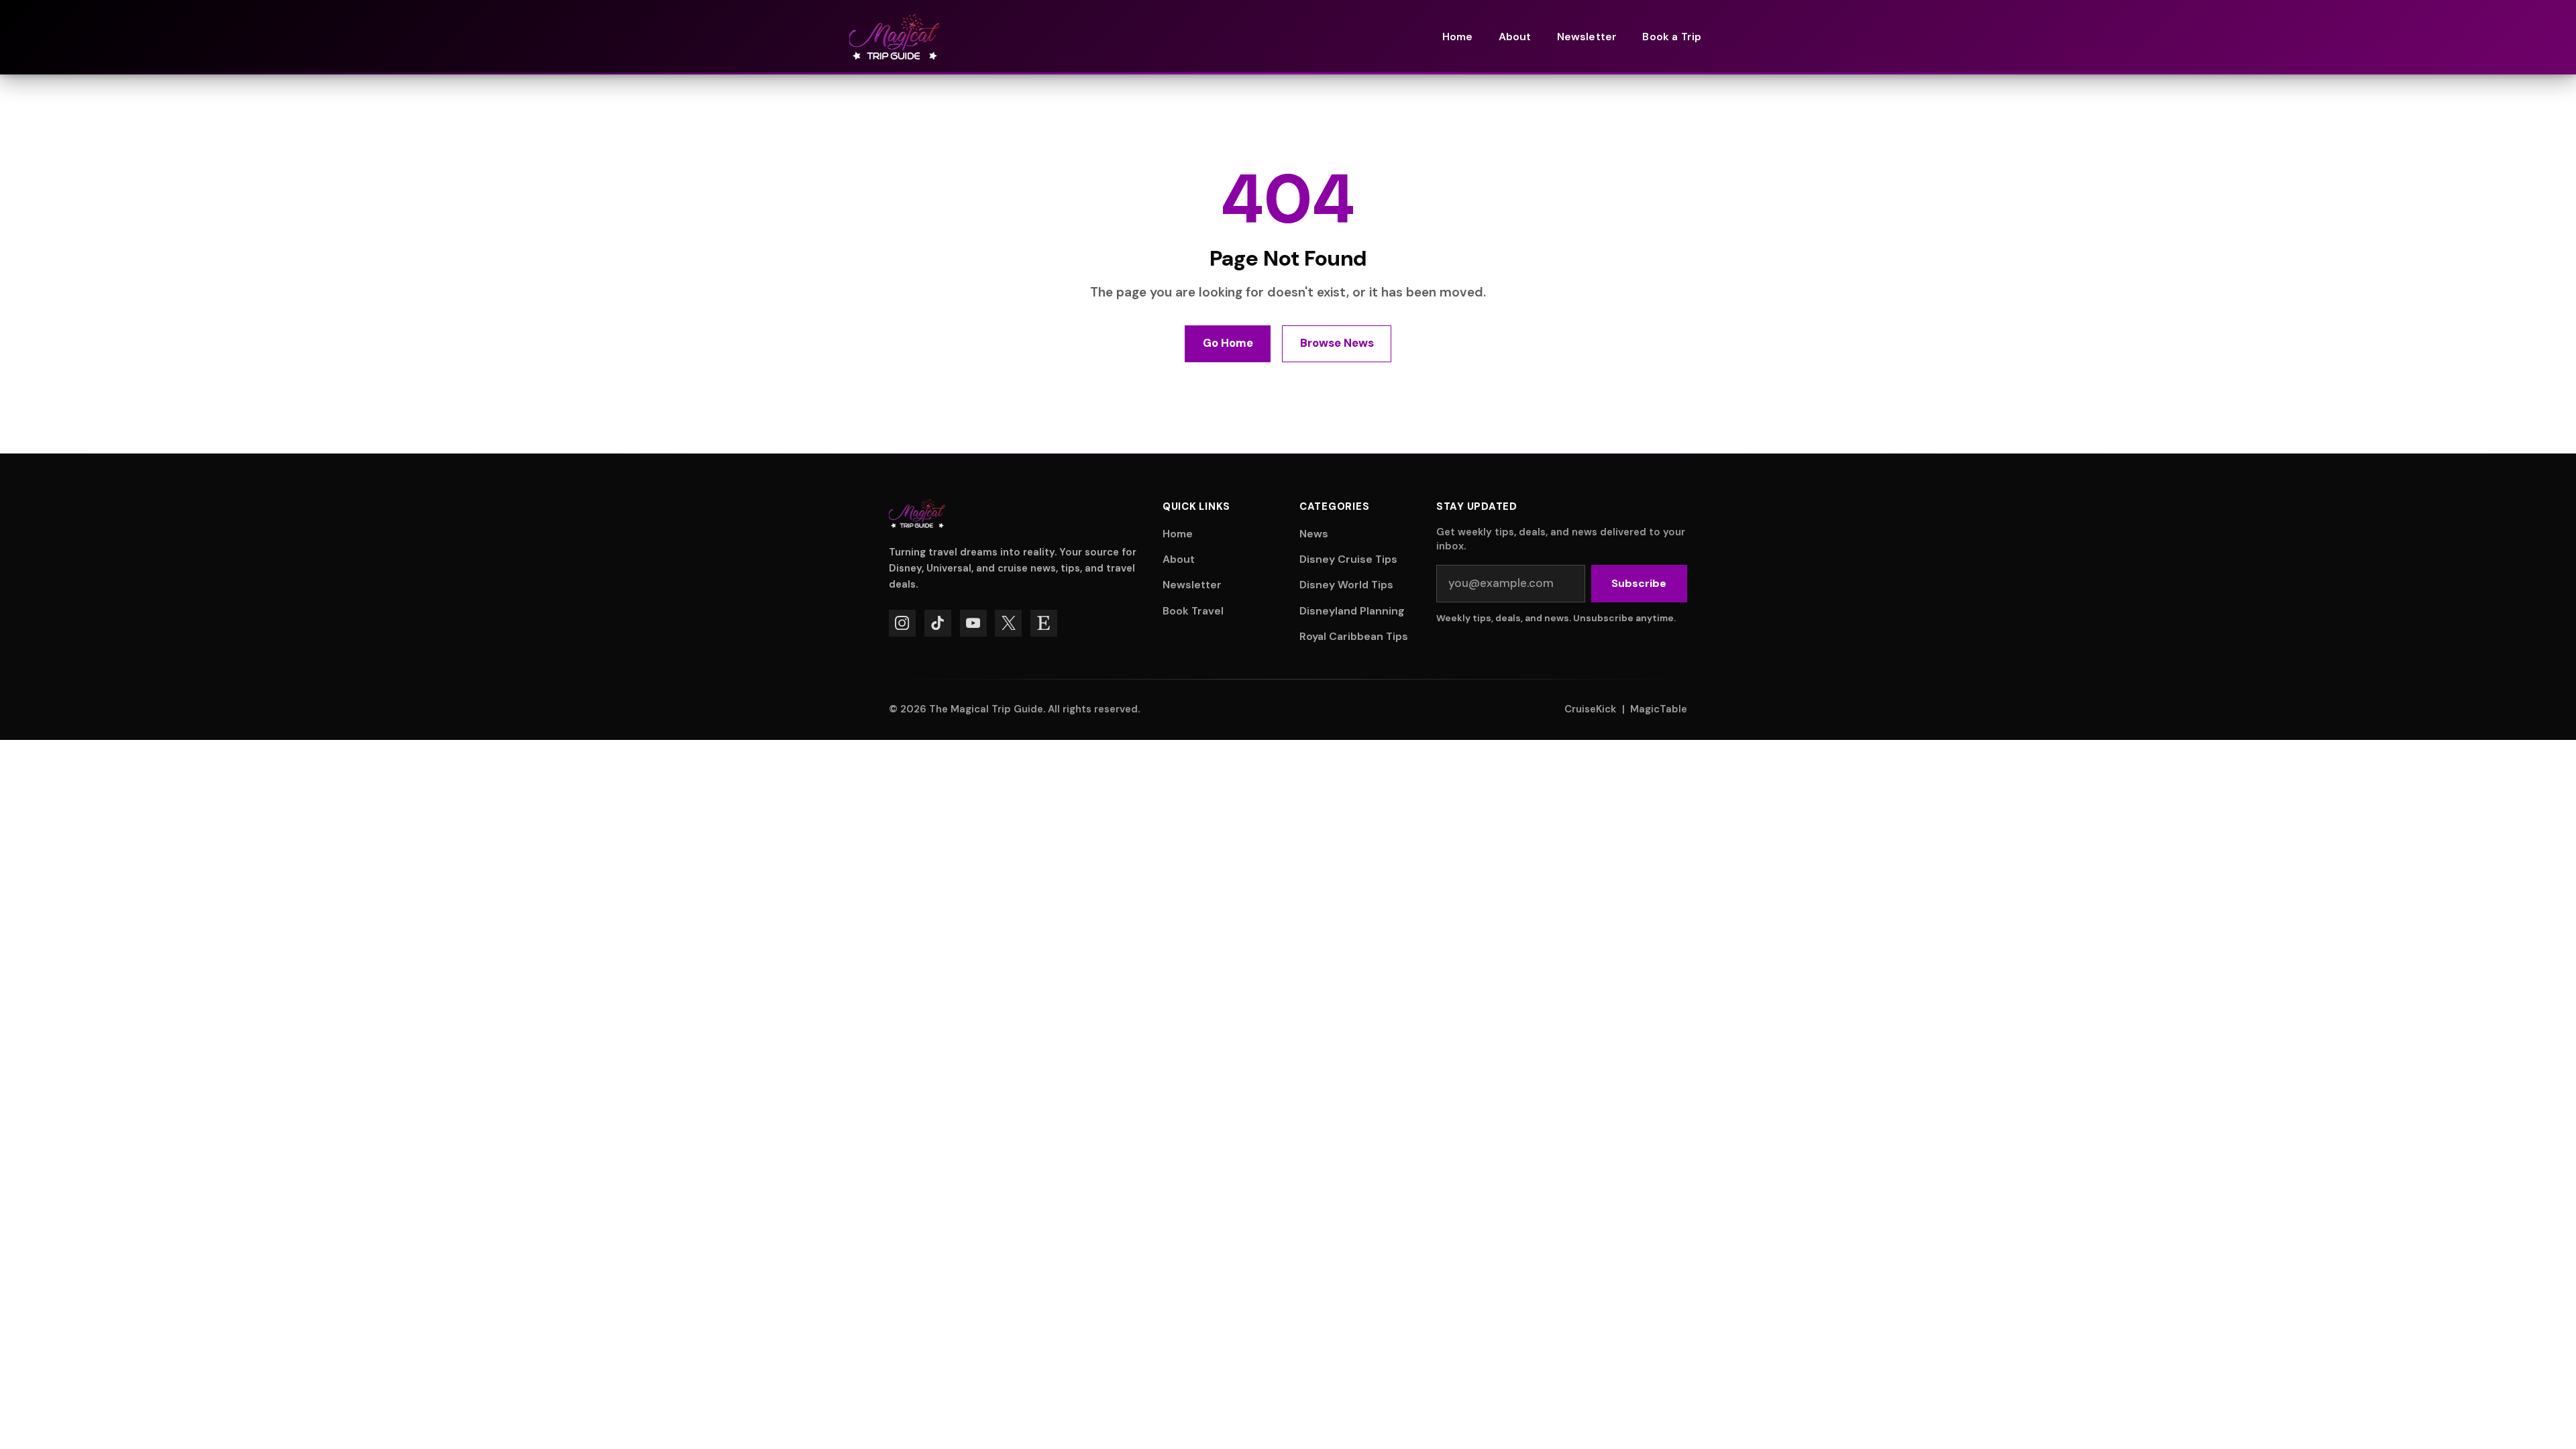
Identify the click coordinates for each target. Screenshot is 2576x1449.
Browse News (1337, 343)
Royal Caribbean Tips (1354, 636)
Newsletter (1192, 585)
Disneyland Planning (1352, 611)
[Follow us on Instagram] (902, 623)
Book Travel (1193, 611)
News (1314, 534)
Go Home (1228, 343)
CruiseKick (1590, 709)
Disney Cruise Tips (1348, 559)
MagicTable (1659, 709)
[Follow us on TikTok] (938, 623)
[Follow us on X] (1008, 623)
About (1179, 559)
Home (1178, 534)
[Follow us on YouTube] (973, 623)
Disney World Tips (1346, 585)
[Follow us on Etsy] (1044, 623)
